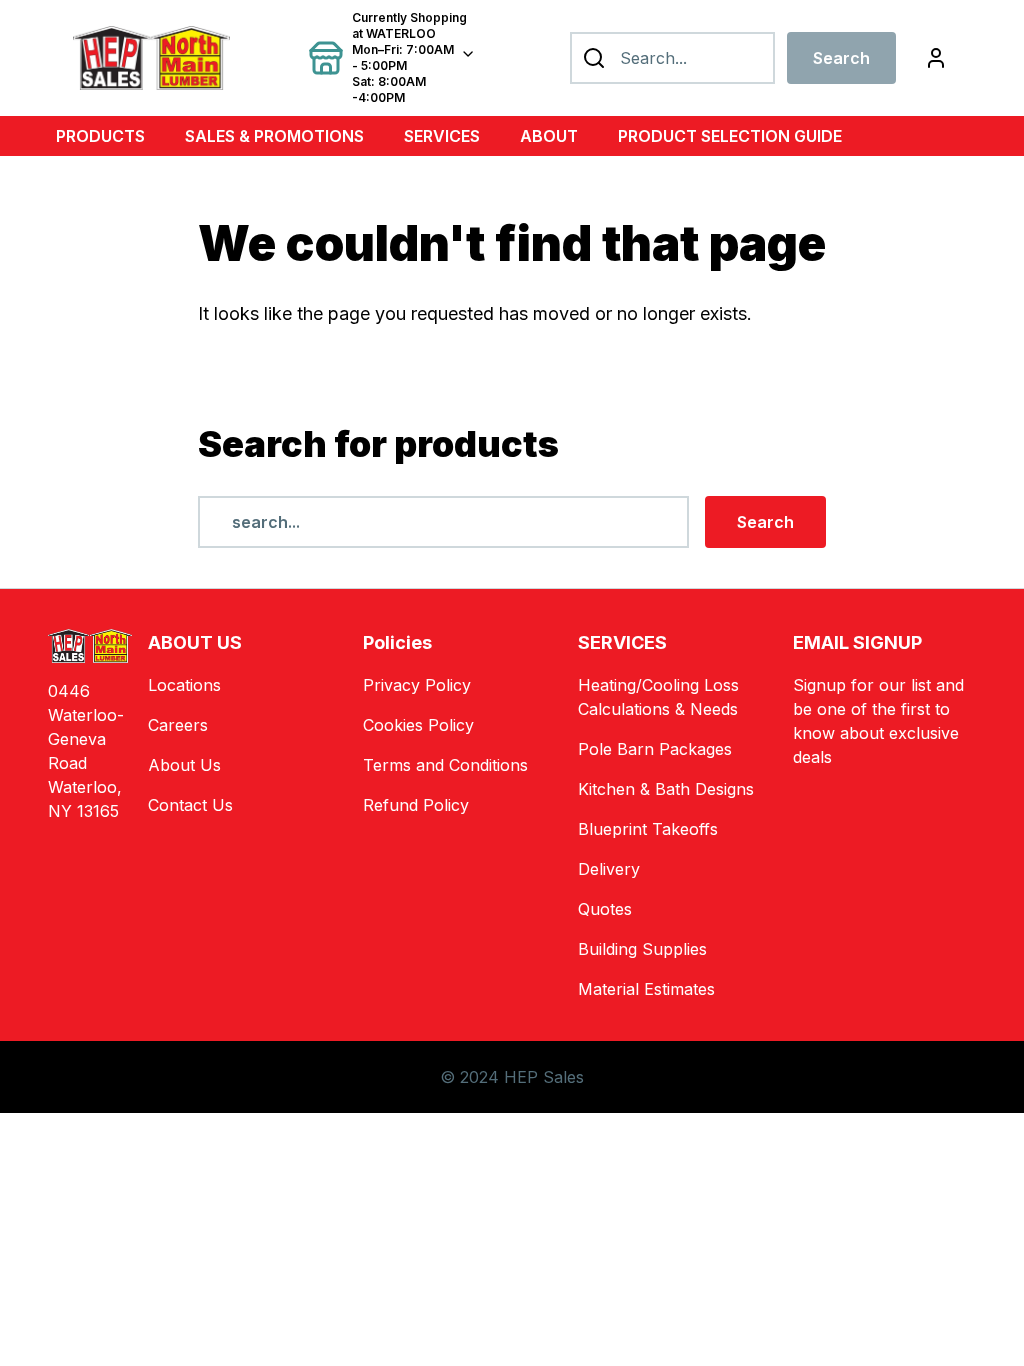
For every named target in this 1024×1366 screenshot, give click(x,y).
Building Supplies (642, 949)
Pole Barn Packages (655, 749)
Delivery (609, 869)
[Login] (936, 58)
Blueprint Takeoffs (648, 829)
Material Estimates (646, 989)
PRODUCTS (100, 136)
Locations (184, 685)
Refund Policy (416, 805)
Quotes (605, 909)
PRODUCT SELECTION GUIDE (730, 136)
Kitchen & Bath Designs (666, 789)
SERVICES (442, 136)
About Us (184, 765)
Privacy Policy (417, 685)
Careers (178, 725)
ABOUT (549, 136)
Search (841, 58)
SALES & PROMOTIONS (274, 136)
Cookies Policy (418, 725)
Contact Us (190, 805)
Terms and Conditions (445, 765)
